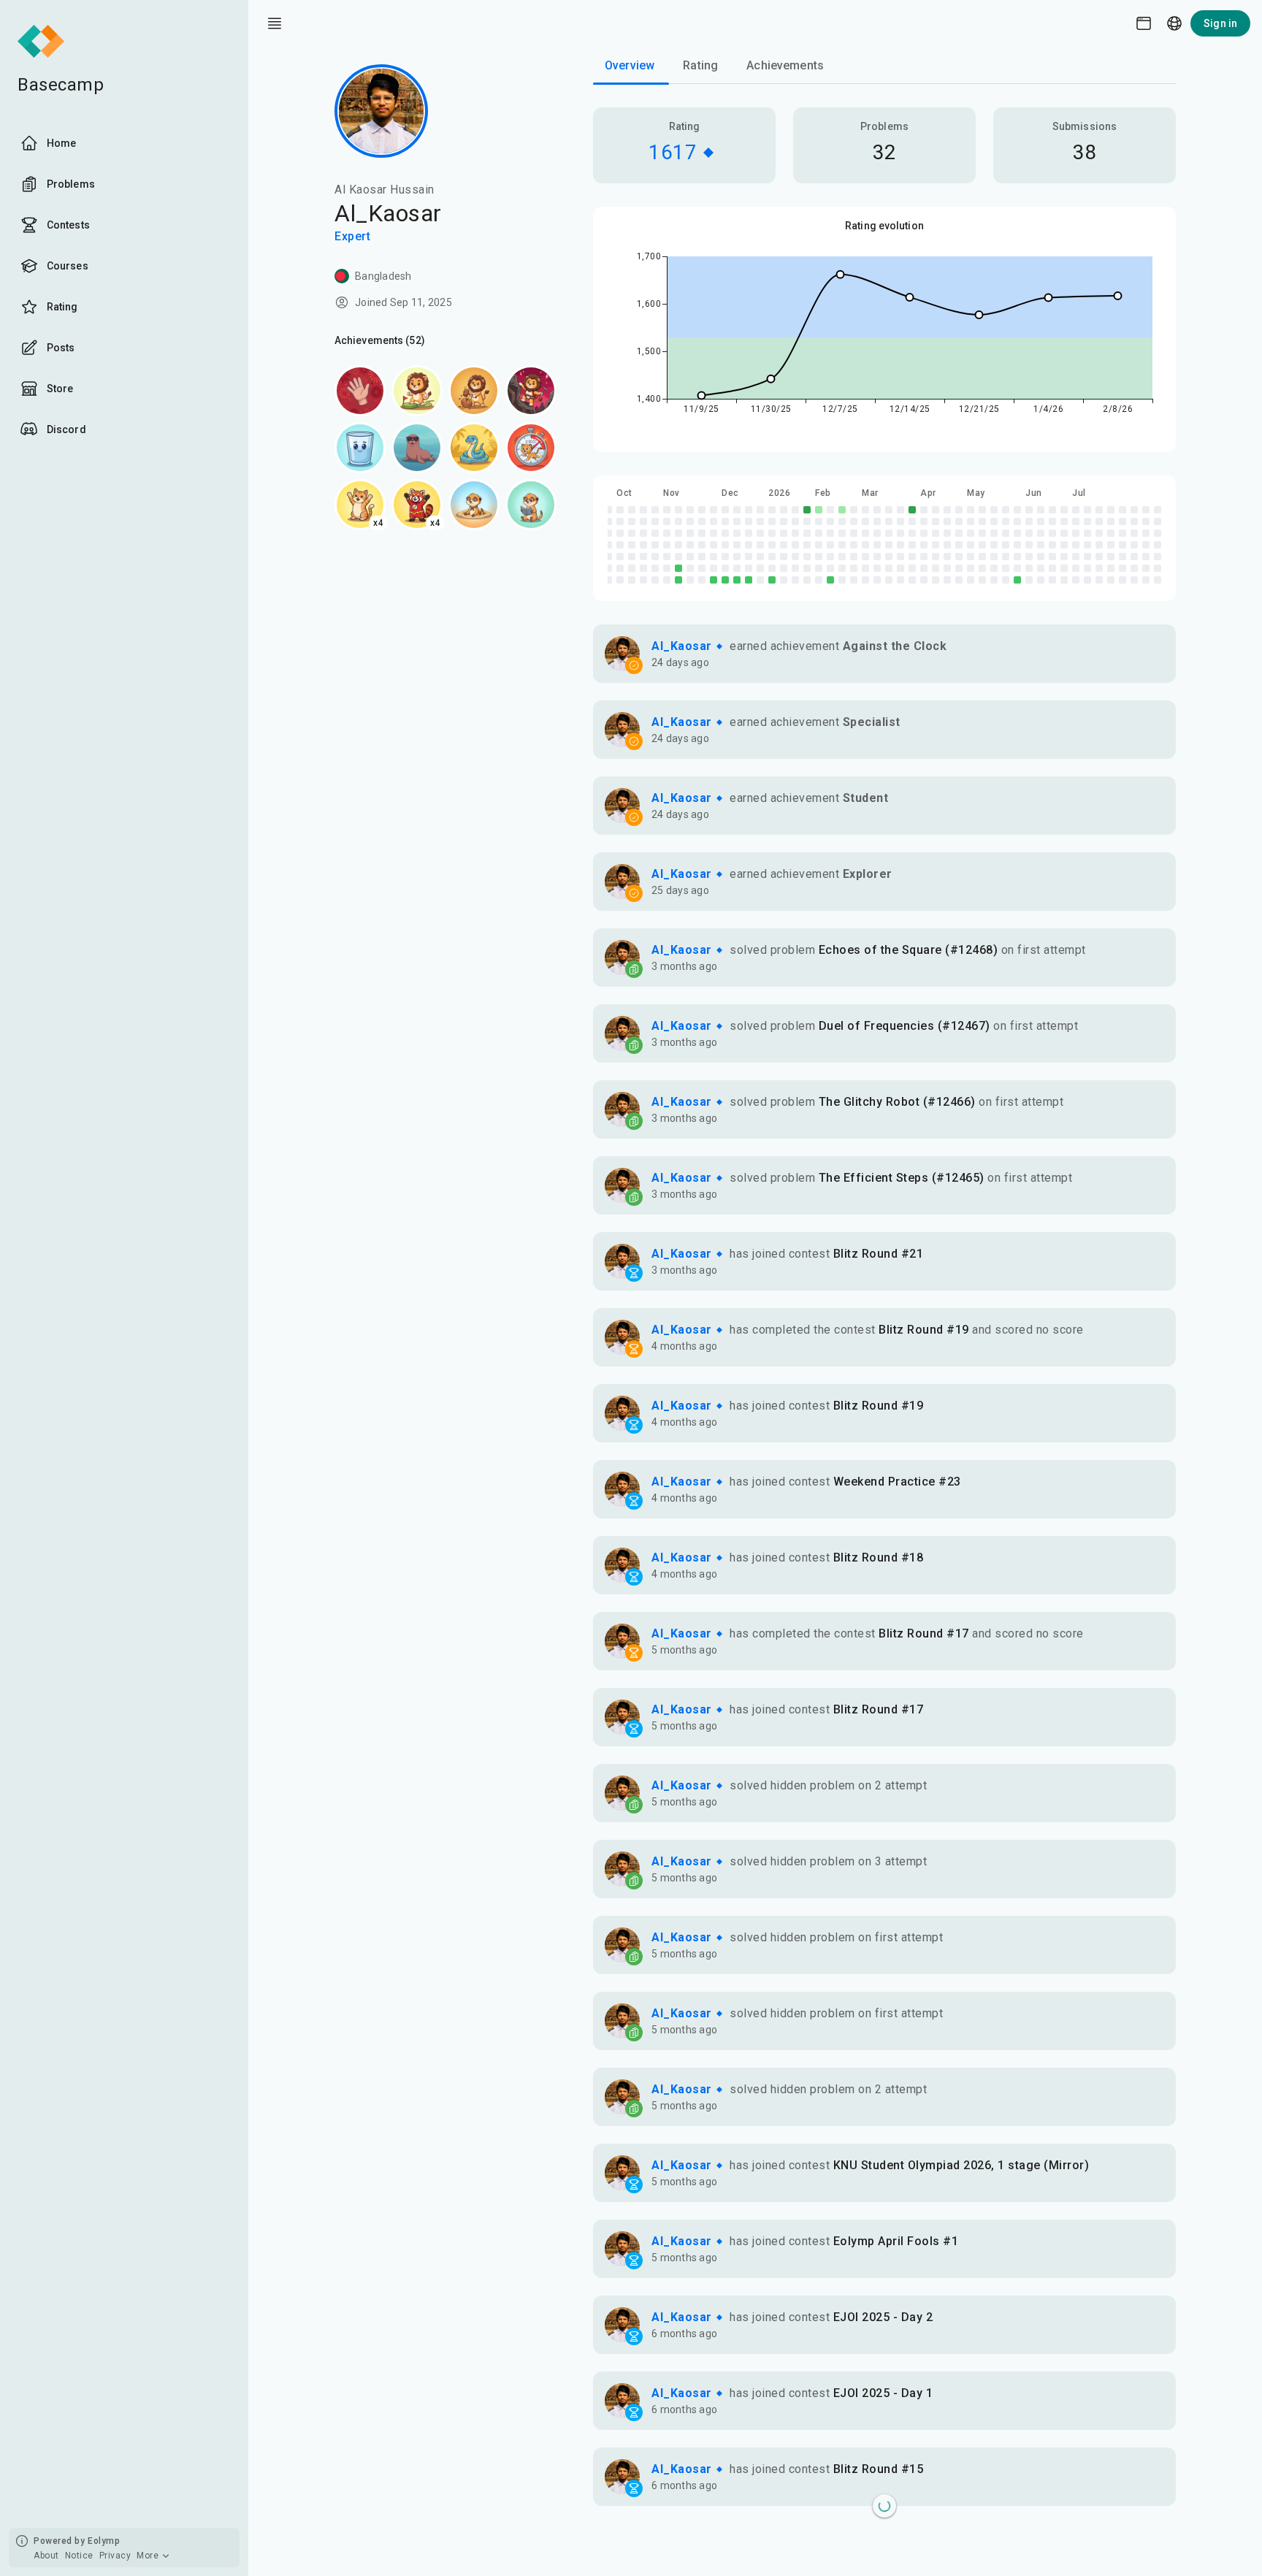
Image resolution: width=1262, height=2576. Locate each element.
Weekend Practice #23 (897, 1482)
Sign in (1220, 23)
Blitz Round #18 (879, 1558)
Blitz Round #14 (879, 2545)
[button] (884, 654)
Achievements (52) (380, 340)
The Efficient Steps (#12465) (902, 1178)
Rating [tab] (700, 65)
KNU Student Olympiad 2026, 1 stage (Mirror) (961, 2165)
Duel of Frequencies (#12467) (905, 1026)
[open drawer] (275, 23)
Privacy (115, 2556)
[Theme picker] (1144, 23)
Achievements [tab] (785, 65)
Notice (79, 2556)
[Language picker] (1174, 23)
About (46, 2556)
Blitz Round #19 (924, 1330)
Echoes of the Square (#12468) (909, 950)
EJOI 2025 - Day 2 (883, 2317)
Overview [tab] (630, 65)
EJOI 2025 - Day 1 (883, 2393)
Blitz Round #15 (879, 2469)
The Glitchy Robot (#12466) (897, 1102)
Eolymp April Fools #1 (896, 2241)
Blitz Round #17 (924, 1633)
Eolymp (104, 2541)
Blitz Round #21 (879, 1254)
